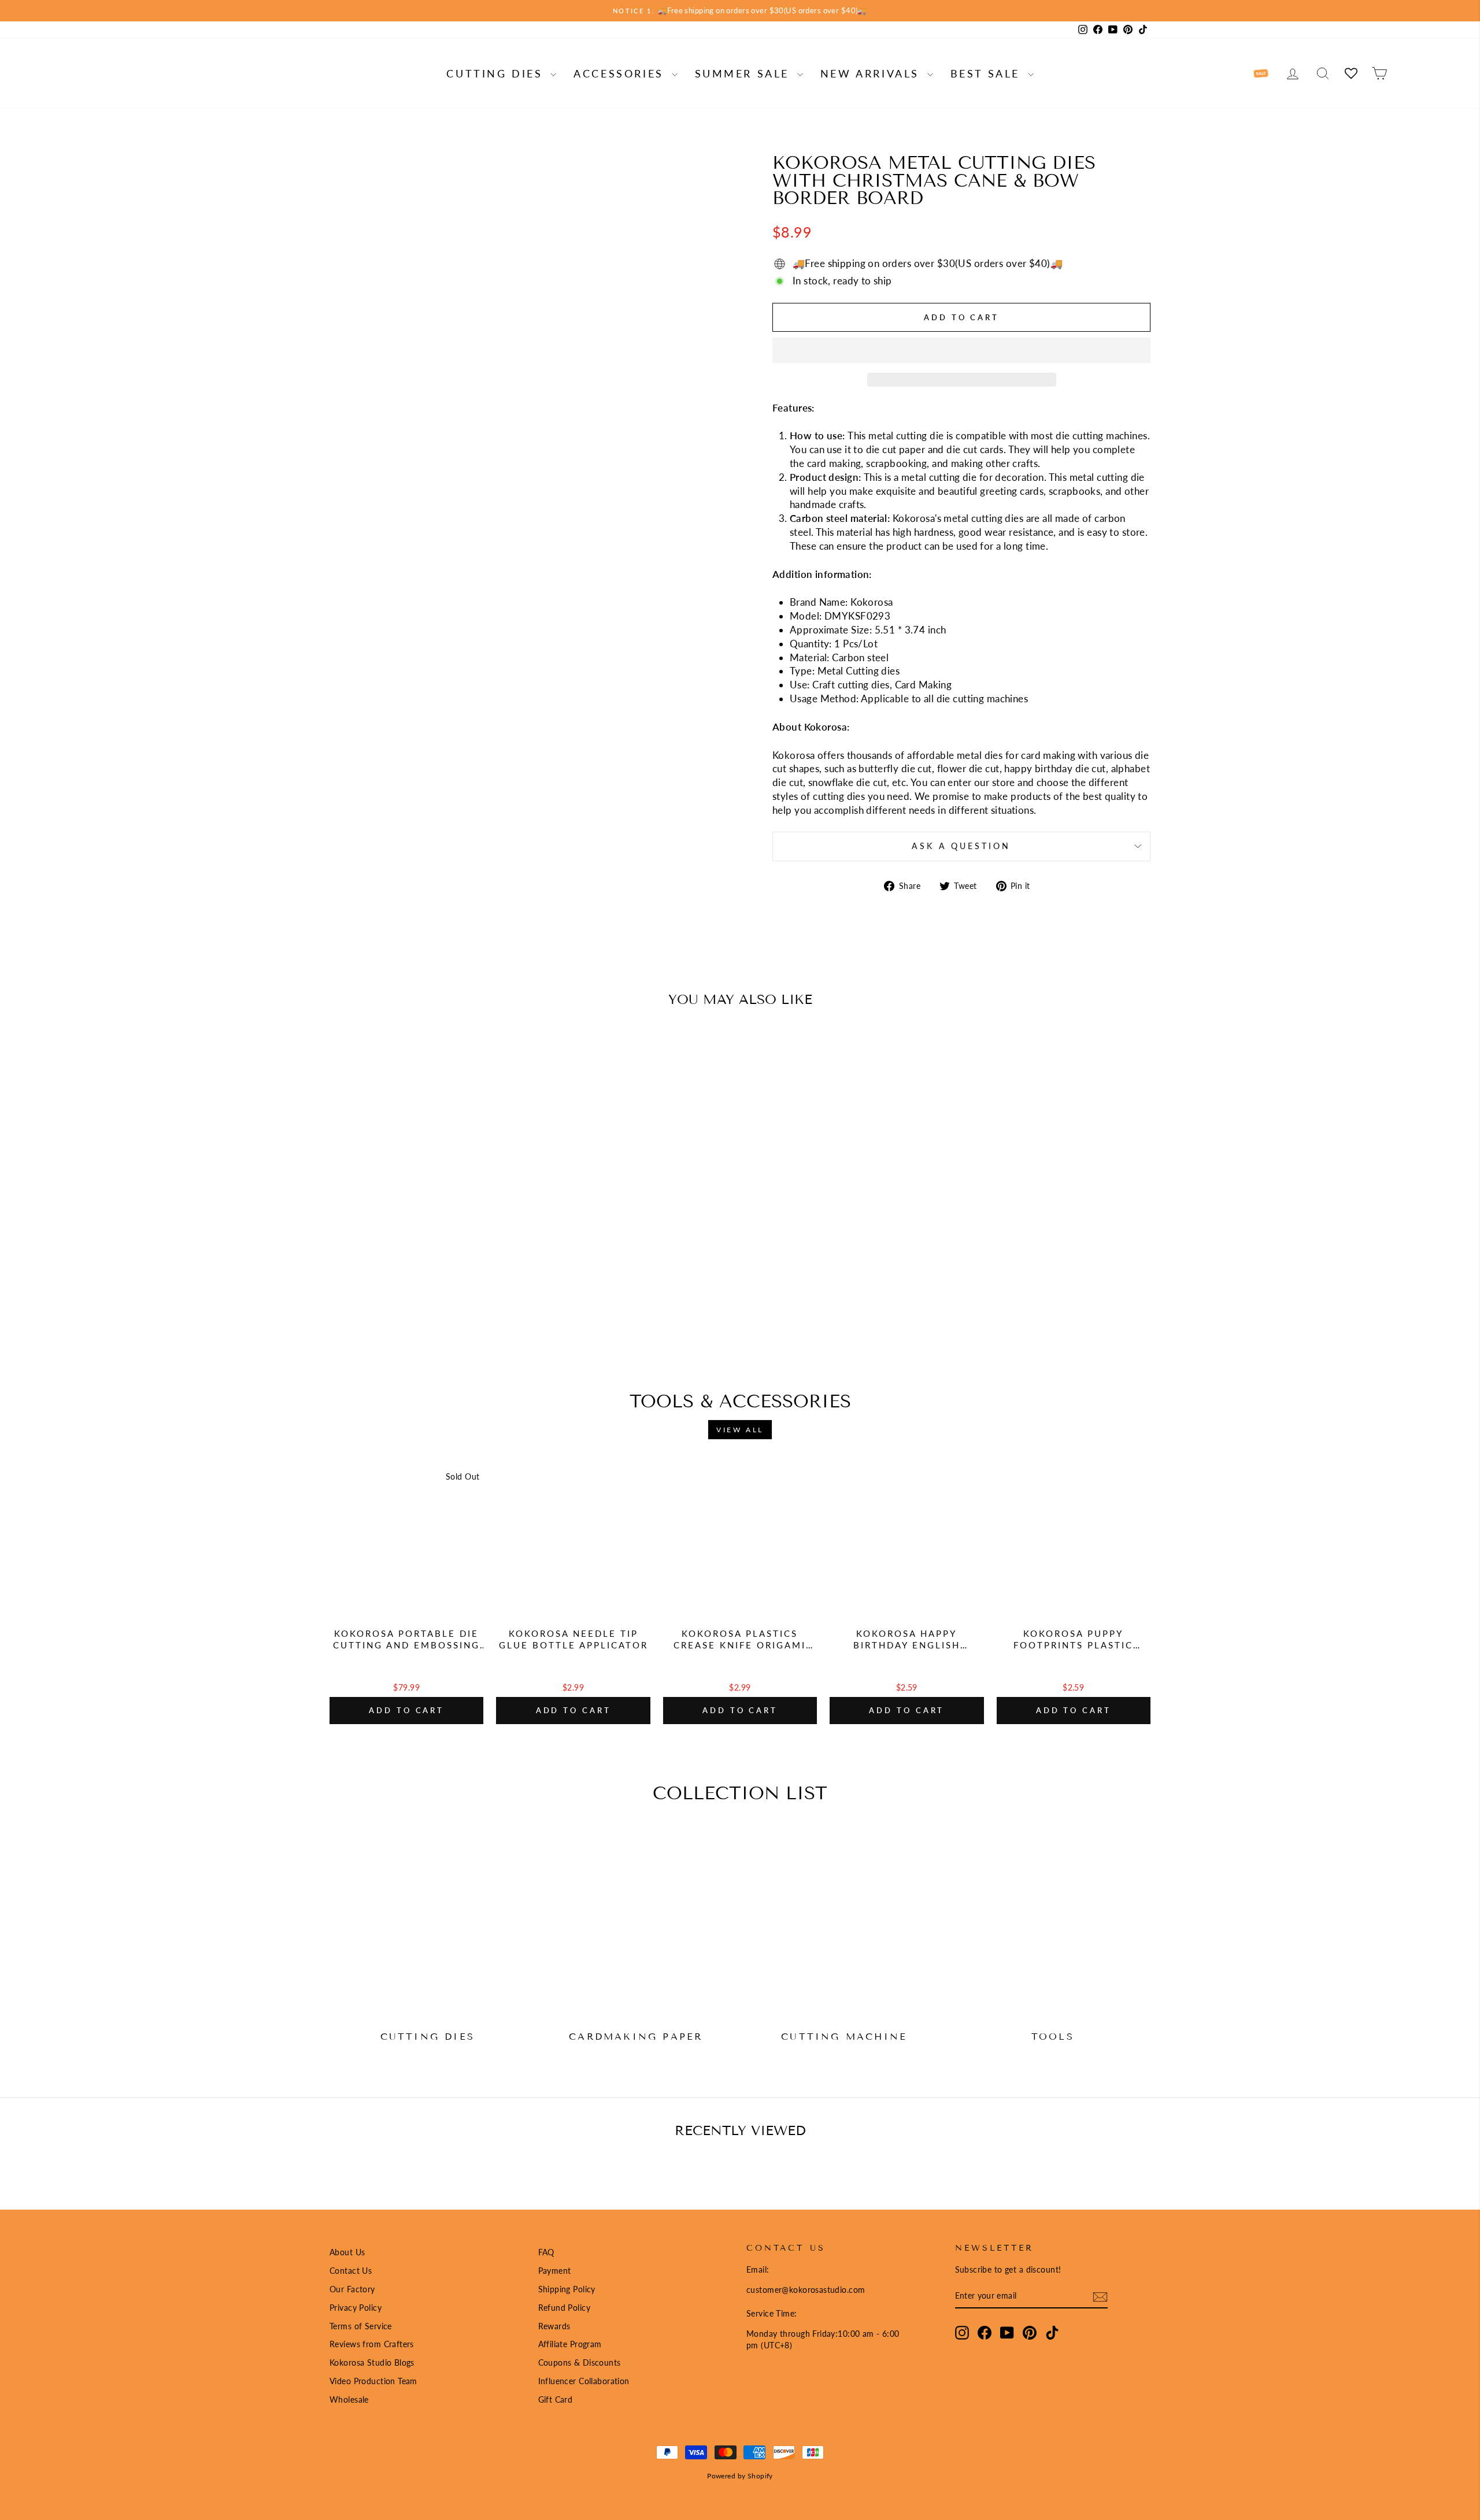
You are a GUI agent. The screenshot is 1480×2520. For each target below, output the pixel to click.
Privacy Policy (356, 2308)
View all (740, 1430)
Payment (555, 2271)
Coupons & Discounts (580, 2362)
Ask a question (961, 846)
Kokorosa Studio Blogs (372, 2362)
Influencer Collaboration (584, 2381)
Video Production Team (373, 2381)
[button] (961, 350)
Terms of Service (361, 2326)
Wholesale (349, 2399)
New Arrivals (872, 73)
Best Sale (988, 73)
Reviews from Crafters (372, 2344)
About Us (347, 2252)
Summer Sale (745, 73)
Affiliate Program (570, 2344)
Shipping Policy (567, 2289)
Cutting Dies (497, 73)
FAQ (546, 2252)
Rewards (554, 2326)
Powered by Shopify (740, 2476)
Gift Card (556, 2399)
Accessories (621, 73)
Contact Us (351, 2271)
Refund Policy (565, 2308)
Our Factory (352, 2289)
